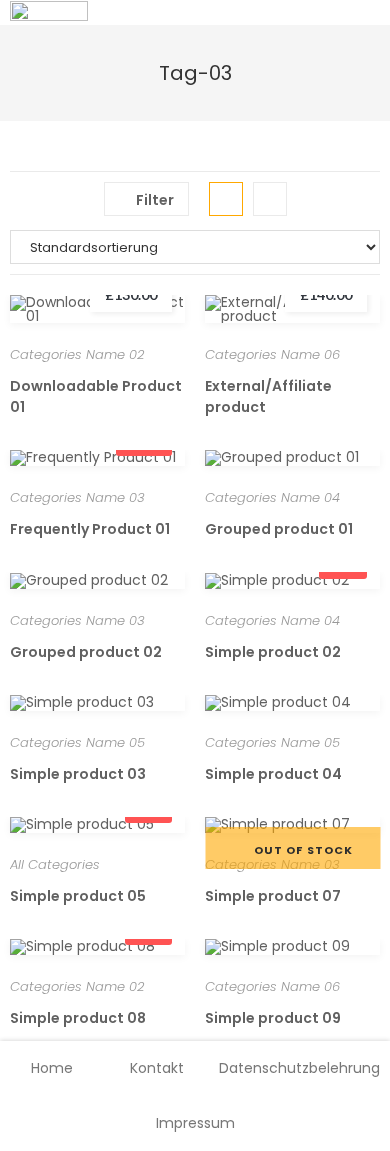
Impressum (195, 1123)
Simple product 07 (273, 896)
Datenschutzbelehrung (299, 1068)
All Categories (55, 864)
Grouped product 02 (86, 652)
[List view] (270, 199)
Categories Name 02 (77, 354)
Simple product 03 (78, 774)
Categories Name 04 (272, 497)
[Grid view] (226, 199)
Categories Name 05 (77, 742)
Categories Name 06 (272, 354)
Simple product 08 (78, 1018)
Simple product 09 (273, 1018)
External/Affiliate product (268, 396)
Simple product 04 (273, 774)
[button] (164, 317)
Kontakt (157, 1068)
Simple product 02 (273, 652)
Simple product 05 (78, 896)
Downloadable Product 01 (96, 396)
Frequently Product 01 (90, 529)
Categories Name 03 (77, 497)
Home (52, 1068)
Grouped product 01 (279, 529)
